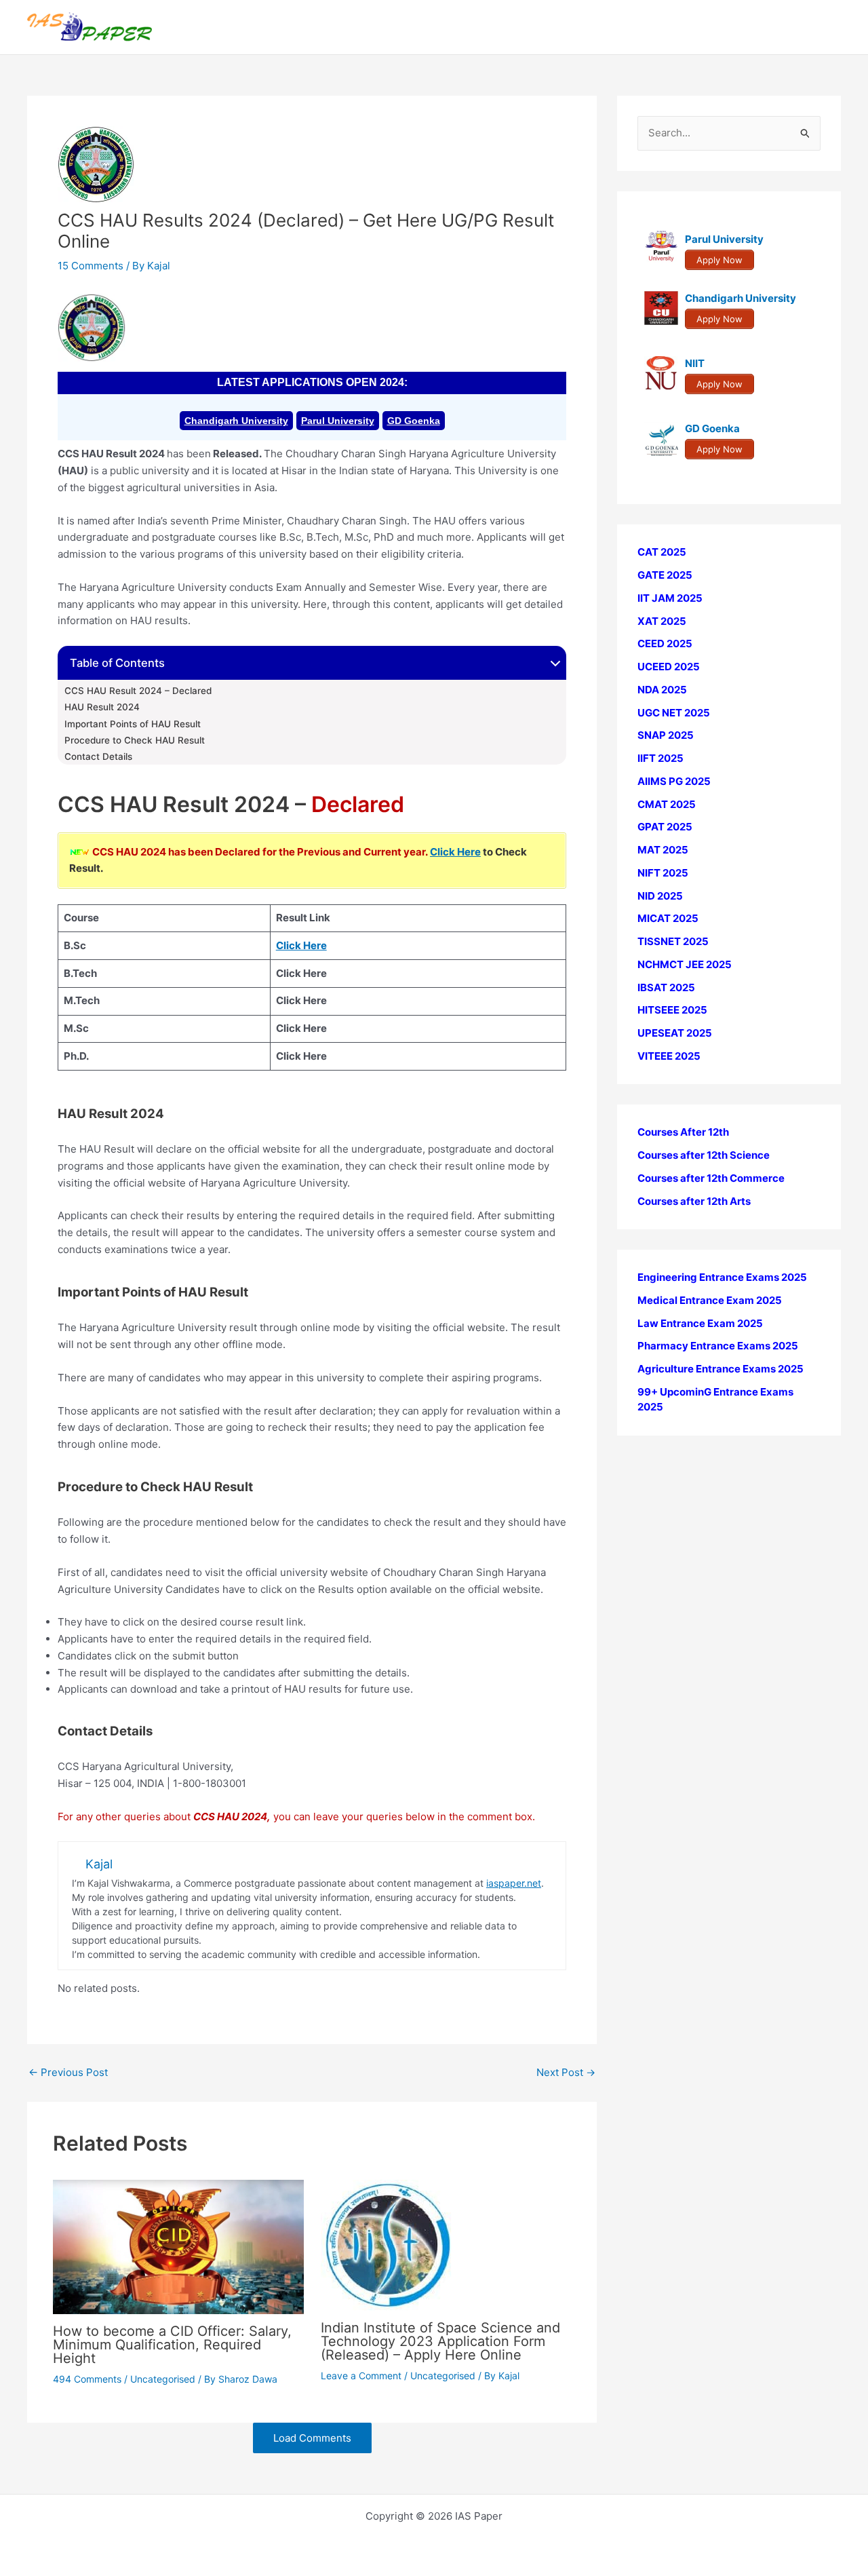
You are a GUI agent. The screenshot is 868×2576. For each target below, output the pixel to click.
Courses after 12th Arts (694, 1200)
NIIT (695, 363)
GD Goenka (414, 421)
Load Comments (312, 2438)
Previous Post (68, 2072)
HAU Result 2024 (102, 707)
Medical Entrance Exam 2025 (710, 1300)
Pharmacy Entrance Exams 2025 (718, 1346)
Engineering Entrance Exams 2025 (722, 1277)
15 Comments (91, 266)
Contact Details (98, 756)
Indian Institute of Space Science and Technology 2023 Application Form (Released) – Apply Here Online (440, 2341)
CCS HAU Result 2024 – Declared (138, 691)
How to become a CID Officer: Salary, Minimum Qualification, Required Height (172, 2345)
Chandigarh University (236, 421)
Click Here (455, 852)
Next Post (566, 2072)
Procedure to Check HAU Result (135, 740)
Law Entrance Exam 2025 (700, 1323)
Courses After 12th (683, 1132)
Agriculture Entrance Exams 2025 (721, 1369)
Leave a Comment (361, 2376)
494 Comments (87, 2379)
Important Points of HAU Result (133, 724)
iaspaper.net (514, 1883)
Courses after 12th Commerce (711, 1178)
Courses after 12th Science (704, 1155)
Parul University (338, 421)
